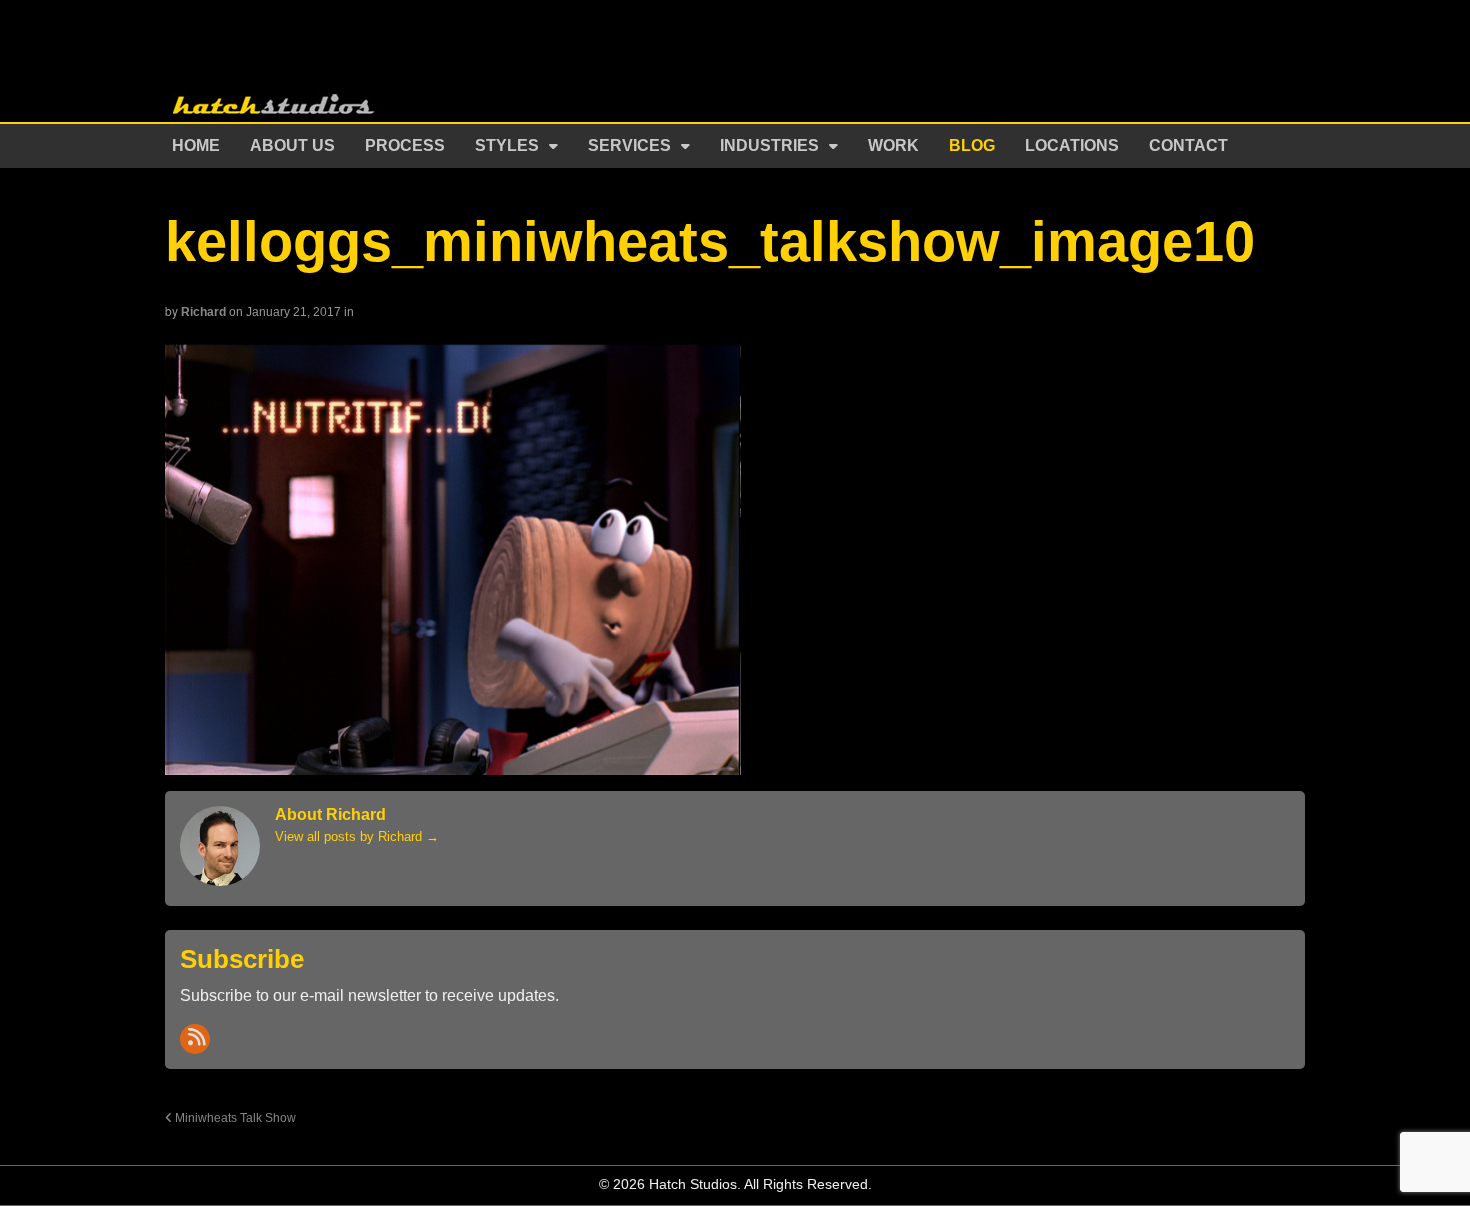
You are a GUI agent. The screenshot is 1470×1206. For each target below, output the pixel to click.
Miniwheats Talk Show (234, 1117)
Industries (769, 145)
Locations (1072, 145)
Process (405, 145)
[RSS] (195, 1039)
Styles (507, 145)
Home (196, 145)
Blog (972, 145)
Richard (203, 312)
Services (629, 145)
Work (893, 145)
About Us (292, 145)
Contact (1188, 145)
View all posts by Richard (357, 836)
